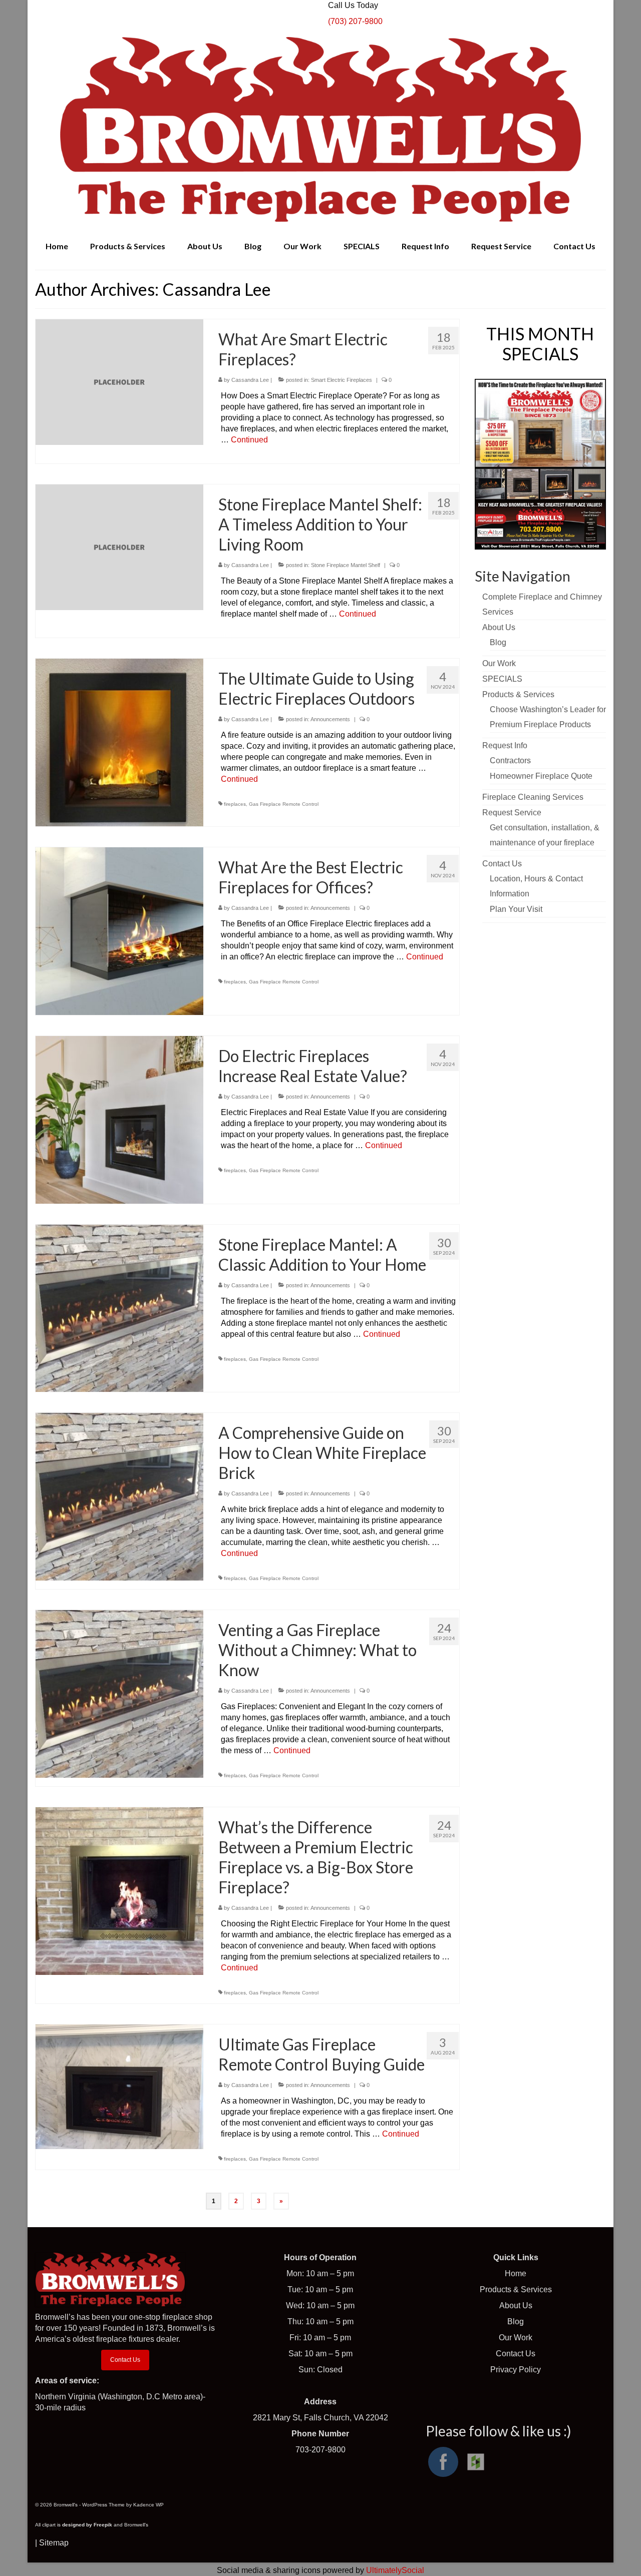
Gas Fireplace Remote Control (284, 804)
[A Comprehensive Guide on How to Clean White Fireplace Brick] (119, 1496)
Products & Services (516, 2289)
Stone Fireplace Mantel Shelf (346, 565)
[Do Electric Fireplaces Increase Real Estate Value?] (119, 1119)
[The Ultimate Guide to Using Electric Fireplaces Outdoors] (119, 742)
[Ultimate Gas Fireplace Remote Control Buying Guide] (119, 2086)
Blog (516, 2322)
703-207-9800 (320, 2450)
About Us (516, 2305)
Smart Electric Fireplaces (342, 380)
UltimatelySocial (395, 2570)
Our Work (516, 2338)
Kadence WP (148, 2505)
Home (516, 2273)
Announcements (330, 719)
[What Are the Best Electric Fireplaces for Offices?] (119, 931)
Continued (249, 440)
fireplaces (235, 804)
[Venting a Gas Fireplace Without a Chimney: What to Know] (119, 1693)
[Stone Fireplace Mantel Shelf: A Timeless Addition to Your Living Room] (119, 547)
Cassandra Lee (250, 380)
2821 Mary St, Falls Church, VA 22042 (320, 2418)
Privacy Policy (516, 2370)
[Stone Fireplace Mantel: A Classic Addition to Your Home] (119, 1308)
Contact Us (125, 2360)
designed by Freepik (87, 2525)
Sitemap (54, 2543)
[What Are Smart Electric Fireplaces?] (119, 382)
